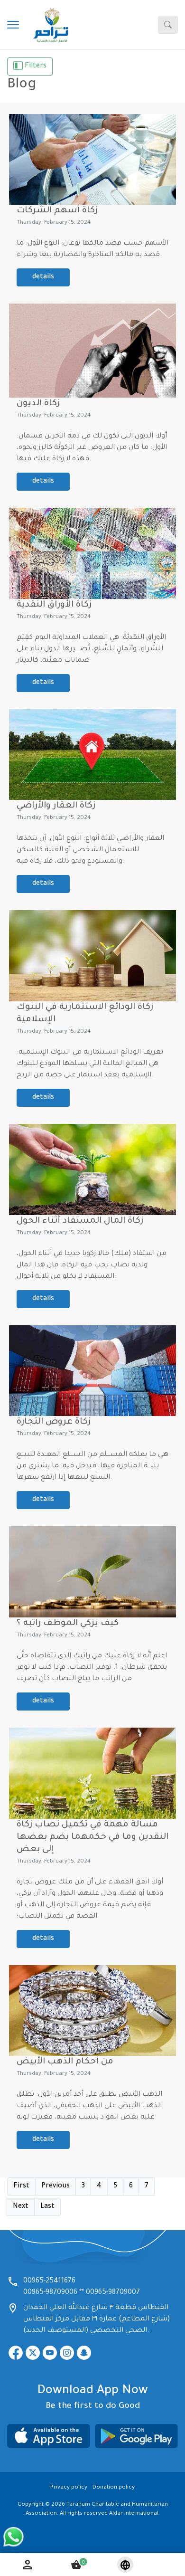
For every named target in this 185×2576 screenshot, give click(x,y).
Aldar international (134, 2514)
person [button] (28, 2565)
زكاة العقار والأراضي (56, 806)
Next (21, 2207)
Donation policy (114, 2488)
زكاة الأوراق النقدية (54, 605)
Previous (55, 2186)
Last (47, 2207)
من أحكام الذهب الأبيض (65, 2062)
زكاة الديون (38, 404)
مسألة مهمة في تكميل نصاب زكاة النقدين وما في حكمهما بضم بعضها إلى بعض (92, 1837)
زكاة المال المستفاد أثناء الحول (80, 1221)
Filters (35, 67)
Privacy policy (69, 2488)
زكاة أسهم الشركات (57, 211)
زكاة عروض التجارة (54, 1422)
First (21, 2186)
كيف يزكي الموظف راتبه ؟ (68, 1624)
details (43, 277)
